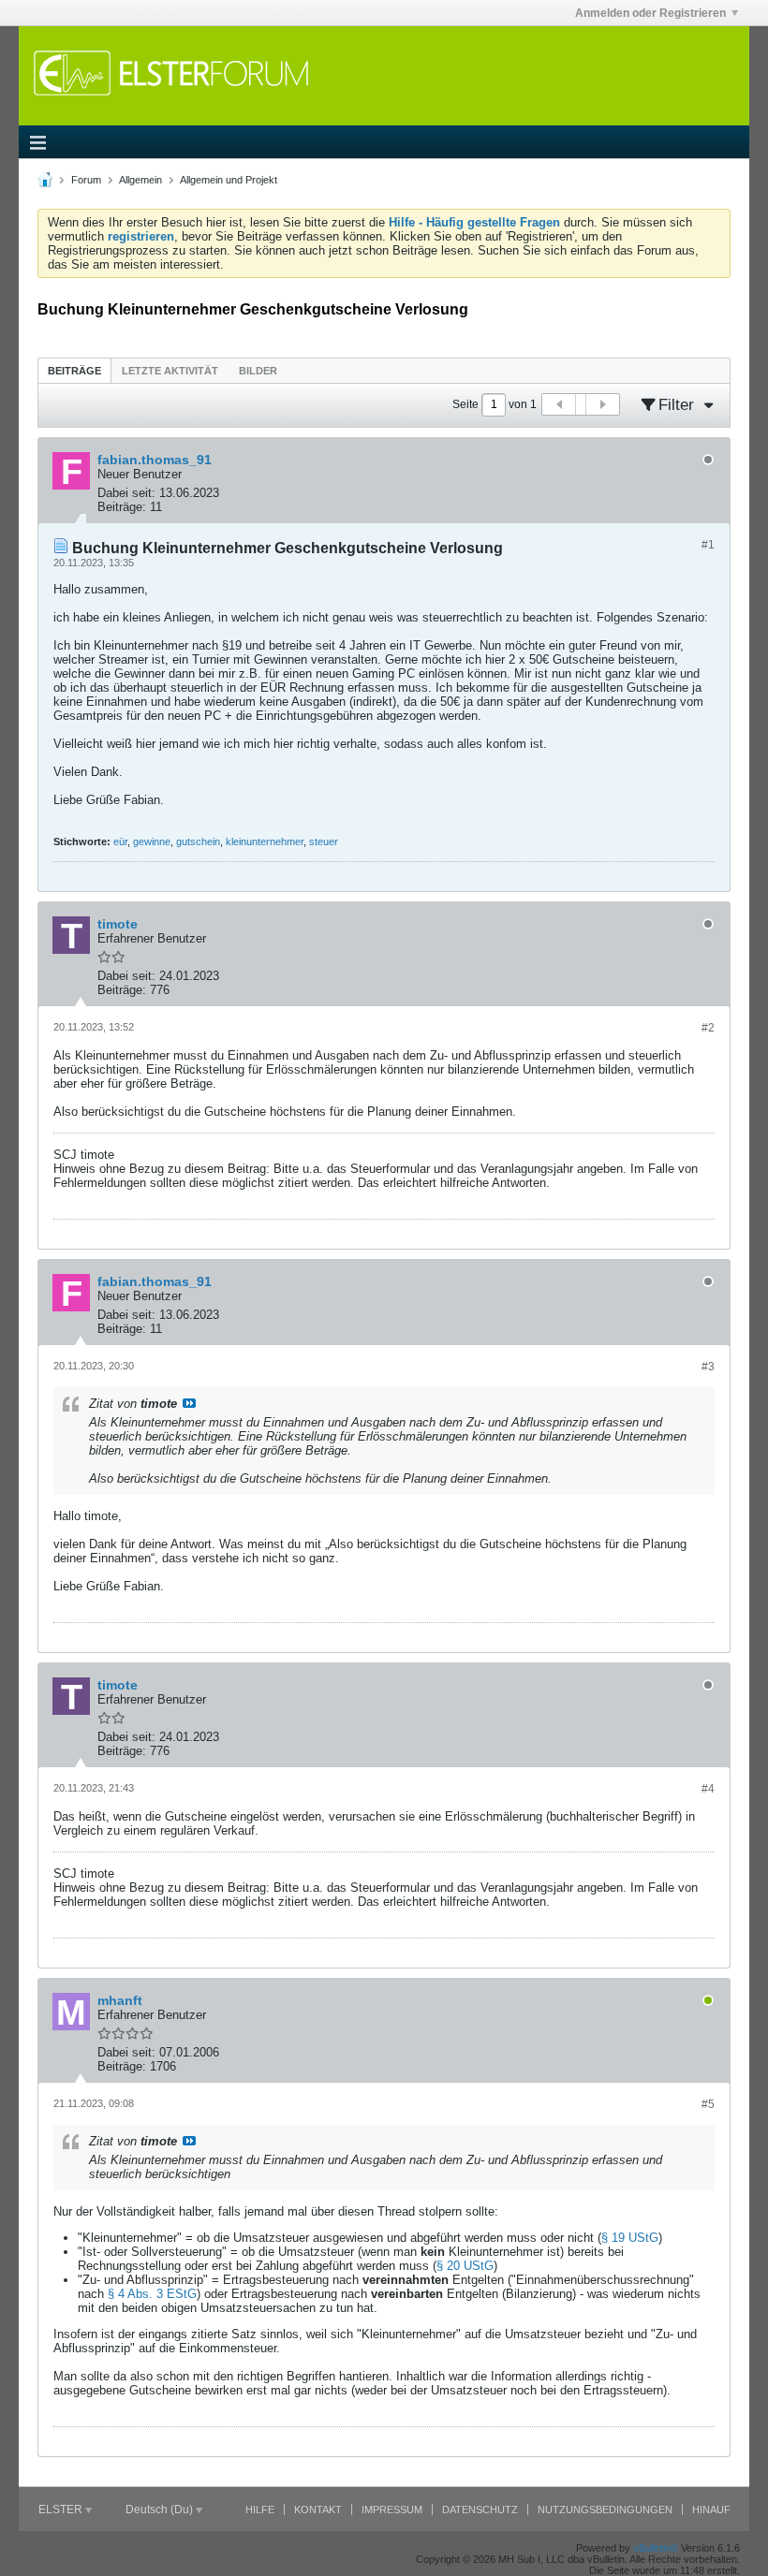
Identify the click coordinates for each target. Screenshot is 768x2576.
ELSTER (62, 2510)
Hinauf (711, 2510)
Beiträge (74, 371)
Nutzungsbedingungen (605, 2510)
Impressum (392, 2510)
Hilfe (260, 2510)
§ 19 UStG (630, 2238)
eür (120, 842)
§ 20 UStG (465, 2266)
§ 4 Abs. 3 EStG (152, 2294)
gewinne (152, 842)
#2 (708, 1028)
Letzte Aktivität (170, 371)
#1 (708, 545)
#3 (708, 1367)
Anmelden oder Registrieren (650, 13)
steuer (324, 842)
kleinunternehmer (265, 842)
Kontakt (318, 2510)
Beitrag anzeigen (189, 1403)
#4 (708, 1789)
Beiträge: (122, 507)
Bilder (258, 371)
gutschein (198, 842)
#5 (708, 2104)
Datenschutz (480, 2510)
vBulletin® (656, 2548)
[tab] (74, 370)
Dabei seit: (126, 493)
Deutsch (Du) (161, 2510)
